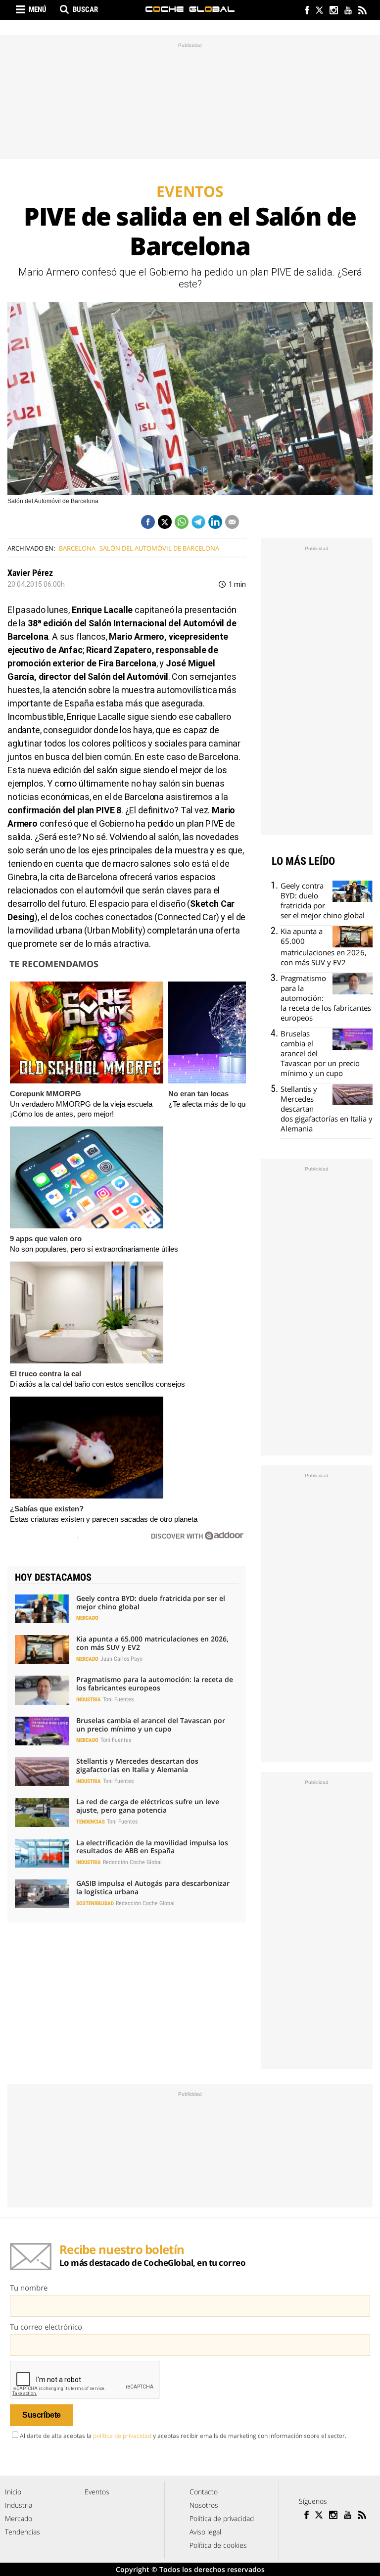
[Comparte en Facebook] (148, 522)
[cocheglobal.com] (190, 9)
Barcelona (77, 548)
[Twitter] (319, 11)
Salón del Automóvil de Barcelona (159, 548)
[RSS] (362, 11)
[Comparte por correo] (232, 522)
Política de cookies (218, 2545)
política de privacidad (122, 2436)
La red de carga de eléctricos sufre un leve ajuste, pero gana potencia (148, 1806)
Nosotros (204, 2505)
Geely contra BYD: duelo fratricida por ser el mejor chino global (151, 1602)
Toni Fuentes (118, 1699)
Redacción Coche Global (132, 1862)
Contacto (204, 2492)
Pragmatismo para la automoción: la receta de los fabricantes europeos (155, 1684)
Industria (89, 1700)
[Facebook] (305, 11)
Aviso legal (205, 2532)
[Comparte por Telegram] (198, 522)
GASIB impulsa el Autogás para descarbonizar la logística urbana (153, 1887)
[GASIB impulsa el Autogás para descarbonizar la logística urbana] (42, 1894)
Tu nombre (29, 2288)
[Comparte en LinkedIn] (215, 522)
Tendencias (91, 1822)
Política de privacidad (222, 2518)
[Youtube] (348, 11)
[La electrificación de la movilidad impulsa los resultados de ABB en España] (42, 1853)
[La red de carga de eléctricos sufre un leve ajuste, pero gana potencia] (42, 1812)
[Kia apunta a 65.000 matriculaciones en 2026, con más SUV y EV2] (42, 1649)
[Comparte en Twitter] (165, 522)
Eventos (97, 2492)
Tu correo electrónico (46, 2327)
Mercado (87, 1618)
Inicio (13, 2492)
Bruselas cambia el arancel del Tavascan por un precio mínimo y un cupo (151, 1725)
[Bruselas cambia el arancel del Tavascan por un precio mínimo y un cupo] (42, 1731)
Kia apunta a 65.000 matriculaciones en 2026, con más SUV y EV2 (152, 1643)
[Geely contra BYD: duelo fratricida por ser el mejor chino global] (42, 1609)
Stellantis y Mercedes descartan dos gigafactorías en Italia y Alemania (137, 1765)
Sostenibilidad (95, 1903)
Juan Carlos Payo (121, 1659)
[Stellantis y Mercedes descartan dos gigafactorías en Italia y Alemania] (42, 1772)
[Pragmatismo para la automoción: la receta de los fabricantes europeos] (42, 1690)
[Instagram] (333, 11)
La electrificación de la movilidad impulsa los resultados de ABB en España (152, 1847)
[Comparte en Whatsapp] (182, 522)
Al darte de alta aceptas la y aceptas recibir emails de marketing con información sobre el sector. (183, 2436)
